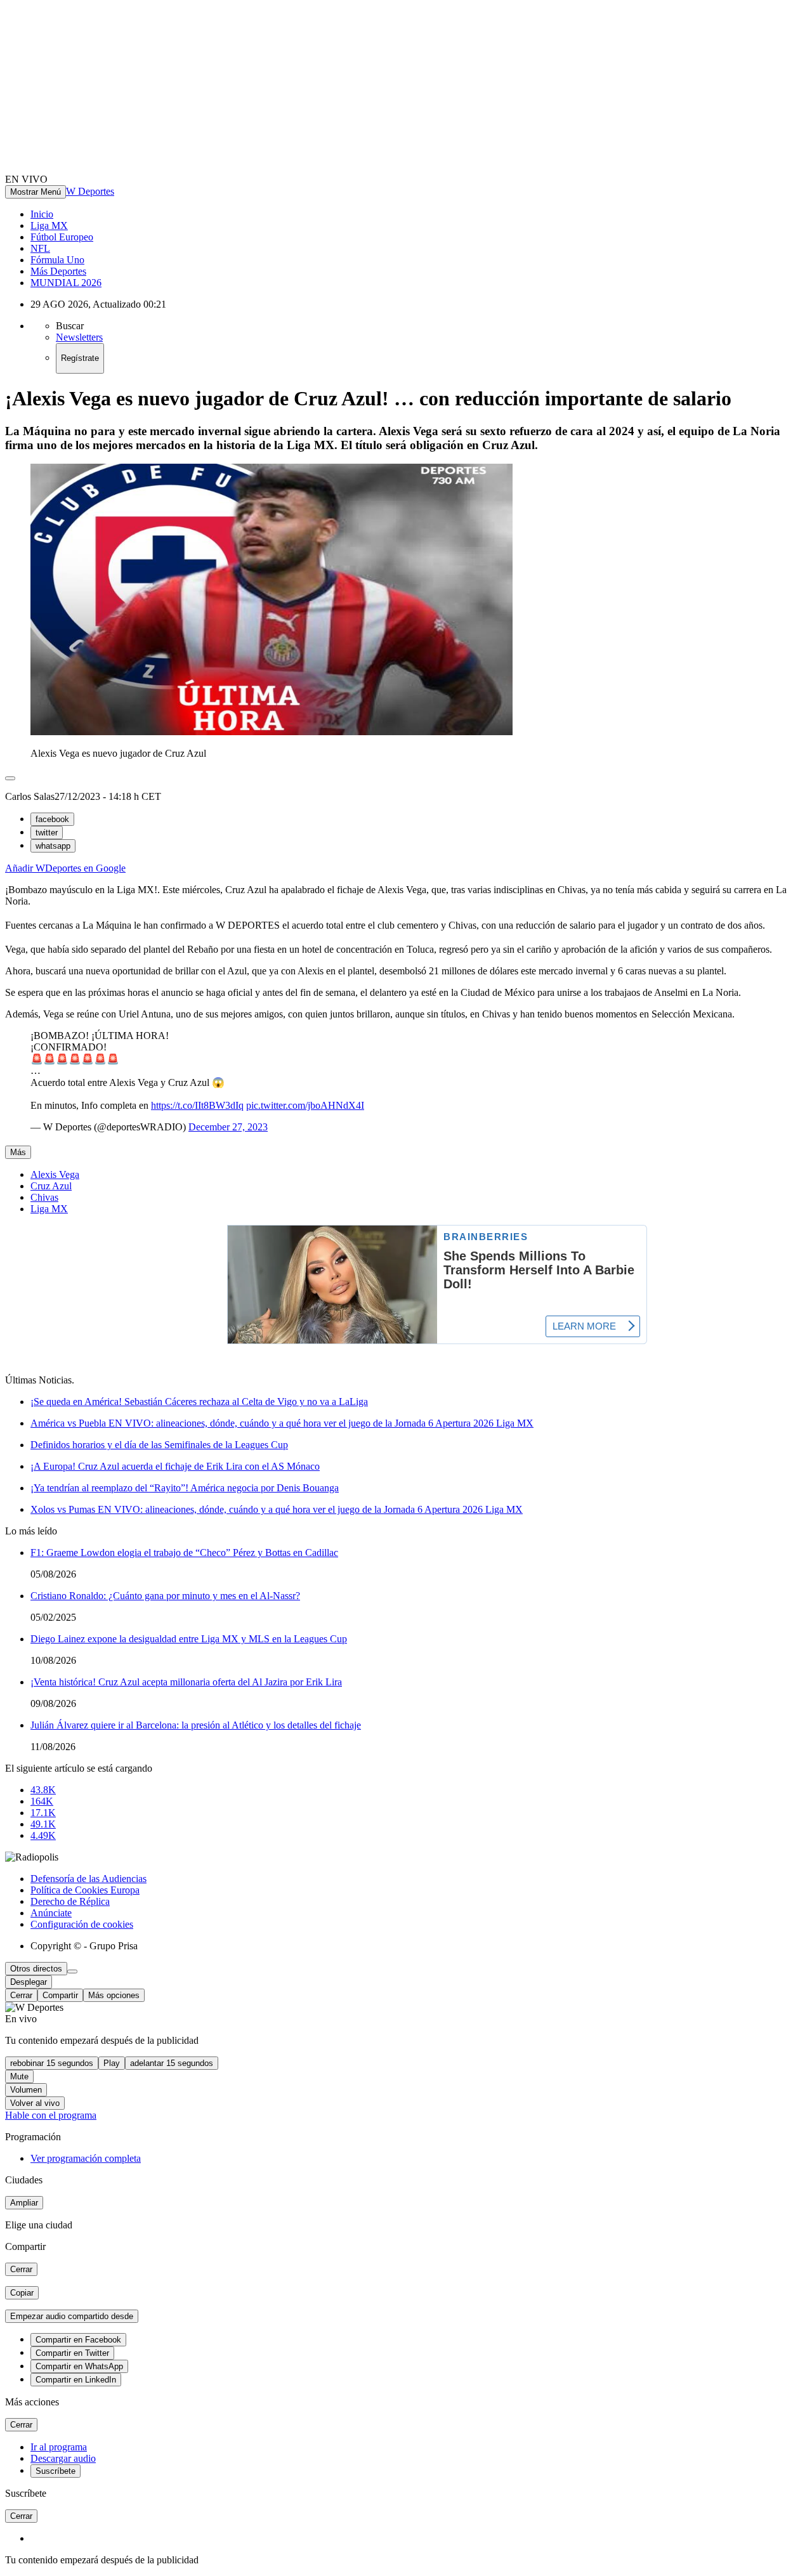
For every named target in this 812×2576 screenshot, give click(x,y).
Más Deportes (58, 271)
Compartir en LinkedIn (76, 2380)
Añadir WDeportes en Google (65, 868)
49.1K (43, 1824)
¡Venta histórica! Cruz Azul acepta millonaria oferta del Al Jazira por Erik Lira (186, 1682)
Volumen (26, 2090)
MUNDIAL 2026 (66, 283)
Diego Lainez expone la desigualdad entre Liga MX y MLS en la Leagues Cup (189, 1639)
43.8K (43, 1790)
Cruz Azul (51, 1186)
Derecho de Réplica (70, 1901)
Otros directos (36, 1969)
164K (42, 1801)
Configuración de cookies (82, 1924)
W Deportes (90, 191)
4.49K (43, 1835)
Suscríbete (56, 2471)
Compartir (60, 1995)
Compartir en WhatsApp (79, 2366)
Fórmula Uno (57, 260)
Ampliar (24, 2203)
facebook (52, 819)
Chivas (44, 1197)
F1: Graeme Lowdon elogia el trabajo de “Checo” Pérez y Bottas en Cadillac (184, 1553)
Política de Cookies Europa (85, 1890)
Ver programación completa (86, 2158)
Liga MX (49, 226)
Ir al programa (59, 2447)
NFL (40, 248)
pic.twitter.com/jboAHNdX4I (305, 1105)
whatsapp (53, 846)
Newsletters (79, 337)
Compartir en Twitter (72, 2353)
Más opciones (114, 1995)
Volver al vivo (35, 2103)
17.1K (43, 1813)
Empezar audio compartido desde (72, 2316)
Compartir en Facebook (78, 2340)
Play (112, 2063)
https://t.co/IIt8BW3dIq (197, 1105)
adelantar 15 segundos (172, 2063)
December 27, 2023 (228, 1127)
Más (18, 1152)
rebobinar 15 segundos (52, 2063)
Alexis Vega (55, 1174)
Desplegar (29, 1982)
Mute (19, 2076)
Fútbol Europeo (62, 237)
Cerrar (21, 1995)
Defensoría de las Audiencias (88, 1879)
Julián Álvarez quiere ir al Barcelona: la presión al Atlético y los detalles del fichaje (196, 1725)
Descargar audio (63, 2458)
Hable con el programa (51, 2115)
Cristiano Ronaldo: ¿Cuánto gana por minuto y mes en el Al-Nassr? (165, 1596)
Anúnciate (51, 1913)
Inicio (42, 214)
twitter (47, 833)
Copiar (22, 2293)
